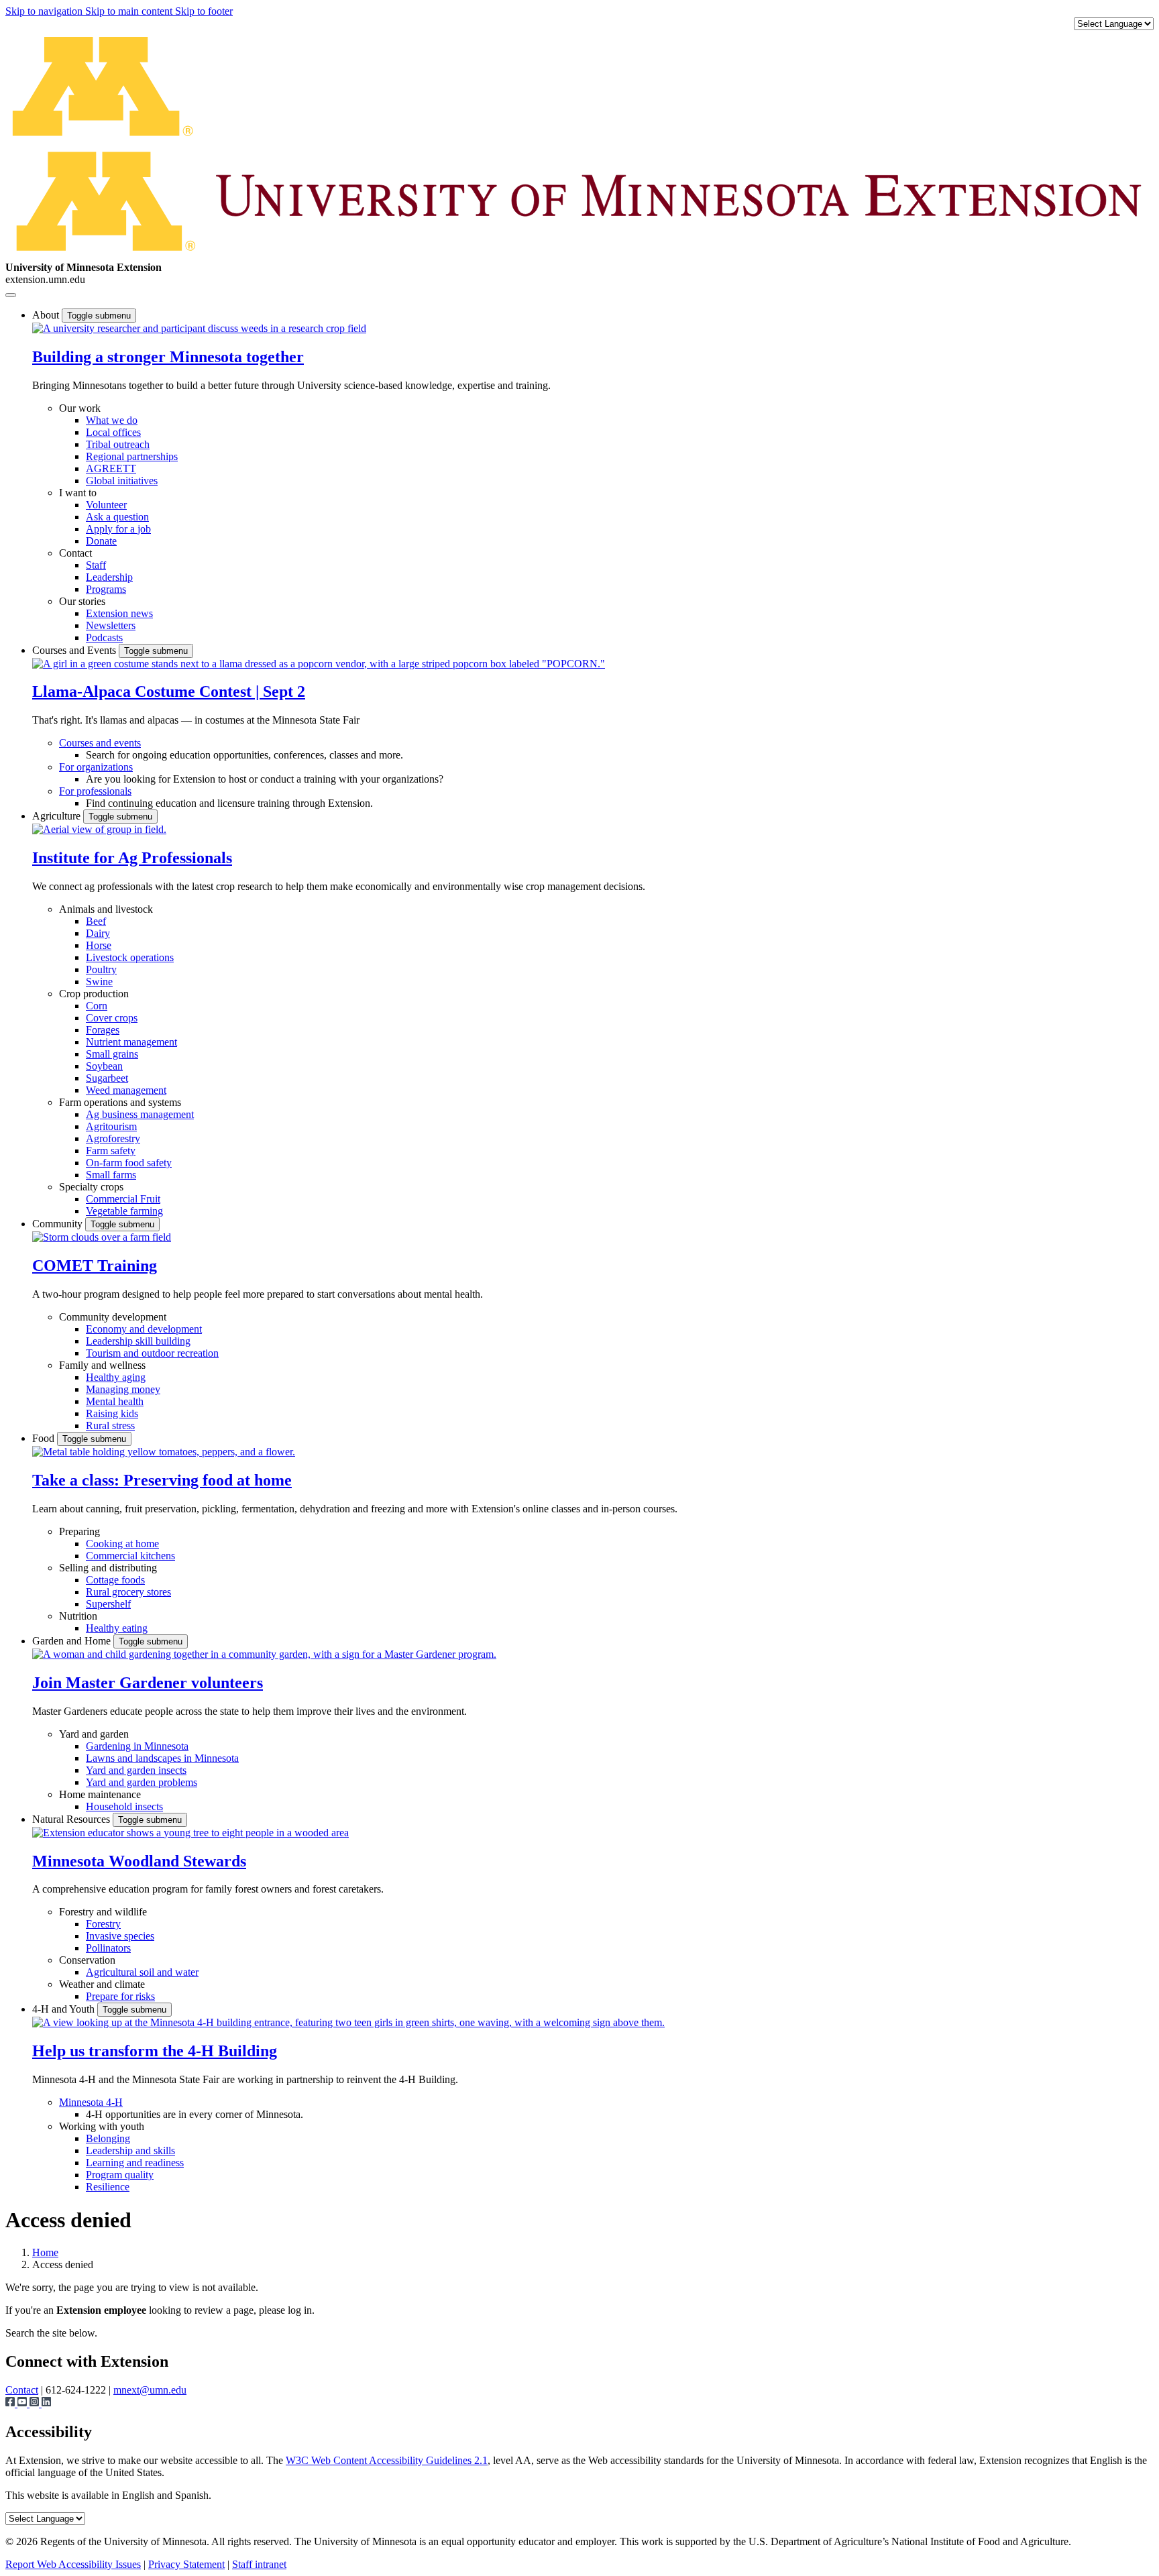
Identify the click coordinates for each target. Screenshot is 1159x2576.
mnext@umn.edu (150, 2390)
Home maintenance (100, 1794)
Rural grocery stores (128, 1592)
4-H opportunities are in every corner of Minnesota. (195, 2114)
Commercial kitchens (130, 1556)
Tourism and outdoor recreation (152, 1353)
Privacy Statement (186, 2564)
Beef (96, 921)
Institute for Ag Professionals (132, 858)
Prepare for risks (120, 1996)
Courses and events (100, 743)
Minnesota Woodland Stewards (139, 1861)
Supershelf (108, 1604)
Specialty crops (91, 1187)
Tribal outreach (118, 444)
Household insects (124, 1806)
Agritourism (111, 1126)
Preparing (79, 1531)
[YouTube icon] (23, 2403)
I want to (78, 493)
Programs (106, 589)
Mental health (115, 1401)
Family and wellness (102, 1365)
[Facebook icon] (11, 2403)
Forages (103, 1030)
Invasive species (120, 1936)
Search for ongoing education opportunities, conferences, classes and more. (244, 755)
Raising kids (112, 1413)
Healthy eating (117, 1628)
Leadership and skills (130, 2150)
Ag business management (140, 1114)
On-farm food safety (129, 1163)
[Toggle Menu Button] (11, 295)
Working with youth (102, 2126)
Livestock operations (130, 957)
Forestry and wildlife (103, 1912)
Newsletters (111, 625)
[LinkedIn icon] (46, 2403)
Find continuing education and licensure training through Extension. (229, 803)
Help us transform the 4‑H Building (155, 2051)
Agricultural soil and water (142, 1972)
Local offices (113, 432)
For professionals (95, 791)
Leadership (109, 577)
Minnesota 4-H (91, 2102)
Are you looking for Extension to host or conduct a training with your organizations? (265, 779)
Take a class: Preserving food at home (162, 1480)
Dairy (98, 933)
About (47, 315)
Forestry (103, 1924)
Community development (113, 1317)
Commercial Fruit (123, 1199)
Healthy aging (116, 1377)
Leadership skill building (138, 1341)
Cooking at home (122, 1544)
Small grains (112, 1054)
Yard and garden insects (136, 1770)
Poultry (101, 969)
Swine (99, 982)
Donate (101, 541)
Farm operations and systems (120, 1102)
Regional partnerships (132, 456)
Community (59, 1224)
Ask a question (117, 517)
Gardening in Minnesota (137, 1746)
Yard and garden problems (142, 1782)
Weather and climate (102, 1984)
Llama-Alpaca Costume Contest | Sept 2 (169, 691)
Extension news (119, 613)
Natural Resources (72, 1819)
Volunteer (106, 505)
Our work (80, 408)
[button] (199, 328)
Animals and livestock (106, 909)
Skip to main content (130, 11)
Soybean (104, 1066)
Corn (97, 1006)
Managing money (123, 1389)
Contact (75, 553)
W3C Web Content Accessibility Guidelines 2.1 (387, 2460)
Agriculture (58, 816)
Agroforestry (113, 1138)
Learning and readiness (135, 2163)
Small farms (111, 1175)
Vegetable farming (124, 1211)
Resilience (108, 2187)
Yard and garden (94, 1734)
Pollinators (108, 1948)
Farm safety (111, 1151)
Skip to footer (204, 11)
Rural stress (110, 1425)
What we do (112, 420)
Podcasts (104, 637)
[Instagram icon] (36, 2403)
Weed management (126, 1090)
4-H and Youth (65, 2009)
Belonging (108, 2138)
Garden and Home (73, 1641)
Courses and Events (75, 650)
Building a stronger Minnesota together (168, 357)
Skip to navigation (45, 11)
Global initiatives (122, 481)
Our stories (82, 601)
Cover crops (112, 1018)
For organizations (96, 767)
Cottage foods (115, 1580)
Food (45, 1438)
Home (45, 2252)
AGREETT (111, 468)
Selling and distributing (108, 1568)
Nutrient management (131, 1042)
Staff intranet (259, 2564)
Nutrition (78, 1616)
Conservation (87, 1960)
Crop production (94, 994)
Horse (99, 945)
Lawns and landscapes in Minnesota (162, 1758)
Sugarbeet (107, 1078)
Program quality (120, 2175)
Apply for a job (118, 529)
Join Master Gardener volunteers (148, 1683)
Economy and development (144, 1329)
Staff (96, 565)
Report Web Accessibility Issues (73, 2564)
